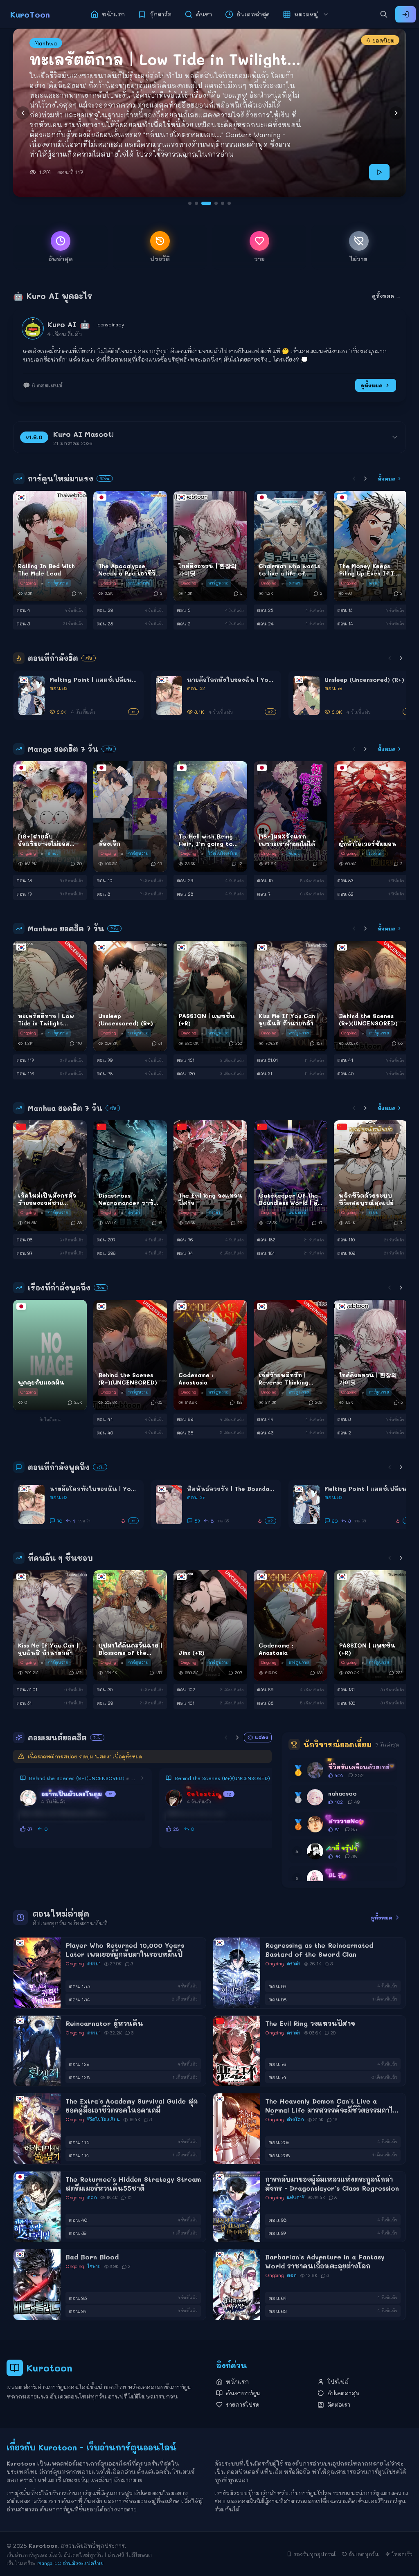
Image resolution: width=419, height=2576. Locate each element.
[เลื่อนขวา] (365, 479)
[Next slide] (396, 113)
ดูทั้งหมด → (386, 296)
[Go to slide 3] (203, 203)
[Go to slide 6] (226, 203)
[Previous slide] (23, 113)
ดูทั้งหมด (372, 385)
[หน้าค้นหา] (384, 14)
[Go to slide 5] (216, 203)
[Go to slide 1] (190, 203)
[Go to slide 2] (196, 203)
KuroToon (30, 14)
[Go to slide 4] (209, 203)
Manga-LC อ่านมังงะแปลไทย (70, 2563)
